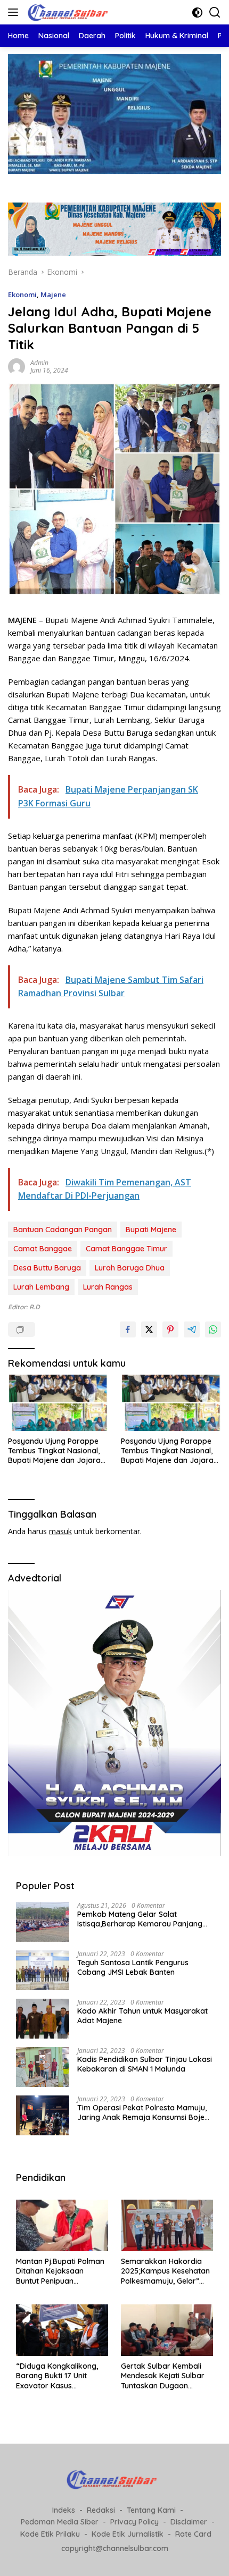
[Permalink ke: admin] (17, 366)
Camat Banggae (43, 1249)
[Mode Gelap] (197, 12)
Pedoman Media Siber (60, 2522)
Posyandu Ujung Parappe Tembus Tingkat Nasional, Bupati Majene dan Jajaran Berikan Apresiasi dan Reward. (56, 1451)
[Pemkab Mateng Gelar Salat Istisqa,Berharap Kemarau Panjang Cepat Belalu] (43, 1922)
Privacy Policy (134, 2522)
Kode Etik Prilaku (50, 2534)
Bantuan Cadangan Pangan (63, 1230)
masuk (60, 1531)
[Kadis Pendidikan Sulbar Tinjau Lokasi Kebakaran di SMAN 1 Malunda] (43, 2067)
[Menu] (15, 12)
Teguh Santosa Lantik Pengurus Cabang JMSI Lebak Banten (133, 1967)
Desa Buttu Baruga (47, 1268)
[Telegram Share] (192, 1329)
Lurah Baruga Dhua (130, 1268)
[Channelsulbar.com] (69, 12)
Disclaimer (189, 2522)
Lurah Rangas (108, 1287)
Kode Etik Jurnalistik (128, 2534)
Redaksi (101, 2510)
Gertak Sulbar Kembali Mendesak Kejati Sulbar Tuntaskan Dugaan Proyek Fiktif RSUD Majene (163, 2376)
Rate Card (193, 2534)
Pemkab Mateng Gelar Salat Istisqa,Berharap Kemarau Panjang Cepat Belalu (140, 1919)
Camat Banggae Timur (126, 1249)
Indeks (64, 2510)
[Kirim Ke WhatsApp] (213, 1329)
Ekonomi (22, 294)
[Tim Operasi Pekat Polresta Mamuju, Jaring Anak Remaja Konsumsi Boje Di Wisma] (43, 2115)
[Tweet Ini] (149, 1329)
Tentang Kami (151, 2510)
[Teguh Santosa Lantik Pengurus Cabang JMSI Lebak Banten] (43, 1970)
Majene (53, 294)
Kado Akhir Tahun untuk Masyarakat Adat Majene (142, 2016)
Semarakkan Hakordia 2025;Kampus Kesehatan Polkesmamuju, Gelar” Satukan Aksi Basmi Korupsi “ (165, 2271)
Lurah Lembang (41, 1287)
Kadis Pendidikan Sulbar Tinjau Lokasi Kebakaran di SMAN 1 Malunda (145, 2064)
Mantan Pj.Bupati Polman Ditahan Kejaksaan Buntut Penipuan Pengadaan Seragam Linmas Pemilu (60, 2271)
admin (39, 363)
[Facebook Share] (128, 1329)
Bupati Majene (151, 1230)
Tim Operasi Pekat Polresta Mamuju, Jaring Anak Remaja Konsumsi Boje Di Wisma (142, 2112)
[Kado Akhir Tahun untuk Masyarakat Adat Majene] (43, 2019)
